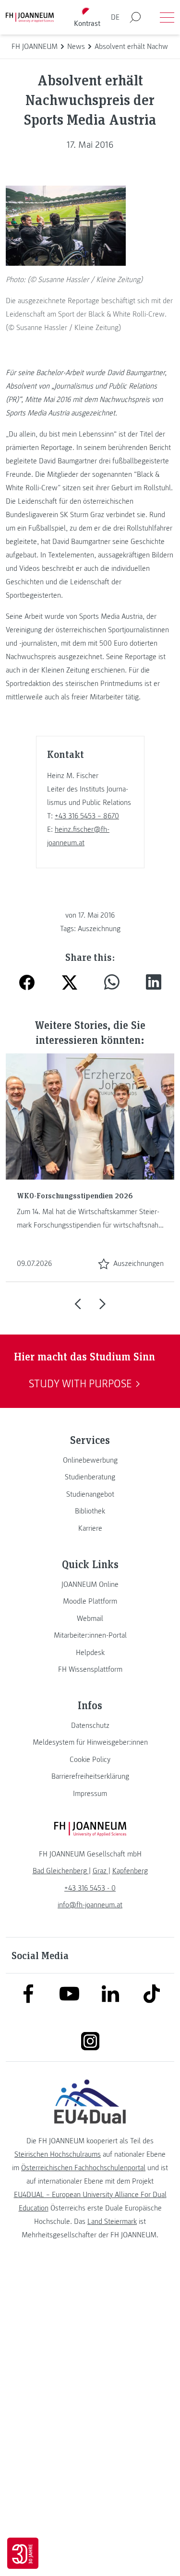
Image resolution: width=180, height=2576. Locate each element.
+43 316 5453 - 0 (90, 1888)
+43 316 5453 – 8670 (87, 816)
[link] (90, 1460)
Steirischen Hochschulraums (58, 2154)
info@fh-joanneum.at (90, 1905)
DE (115, 17)
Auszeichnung (99, 929)
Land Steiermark (112, 2222)
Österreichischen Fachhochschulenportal (83, 2168)
